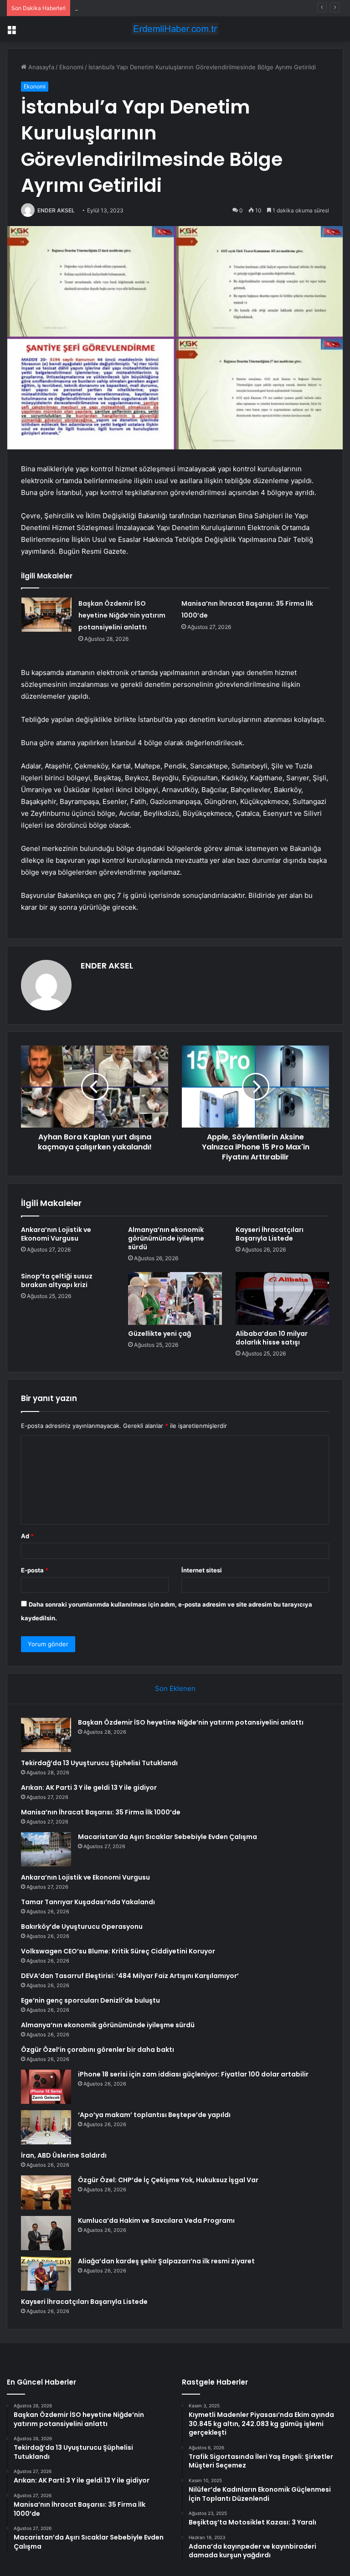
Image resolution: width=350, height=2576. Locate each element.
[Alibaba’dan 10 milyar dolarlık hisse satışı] (282, 1298)
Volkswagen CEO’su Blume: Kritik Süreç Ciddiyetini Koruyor (118, 1951)
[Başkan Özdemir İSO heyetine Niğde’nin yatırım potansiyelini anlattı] (46, 615)
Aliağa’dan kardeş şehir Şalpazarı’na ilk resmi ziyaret (166, 2261)
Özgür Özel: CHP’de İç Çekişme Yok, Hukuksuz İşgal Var (168, 2180)
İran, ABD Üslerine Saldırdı (64, 2155)
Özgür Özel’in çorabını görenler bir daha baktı (98, 2050)
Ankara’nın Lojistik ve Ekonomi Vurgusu (56, 1234)
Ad (27, 1536)
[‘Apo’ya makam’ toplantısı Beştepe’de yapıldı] (46, 2127)
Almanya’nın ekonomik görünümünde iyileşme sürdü (166, 1238)
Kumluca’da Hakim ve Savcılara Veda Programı (156, 2221)
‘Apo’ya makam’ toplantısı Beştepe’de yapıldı (154, 2115)
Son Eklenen (175, 1688)
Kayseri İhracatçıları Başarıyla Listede (270, 1234)
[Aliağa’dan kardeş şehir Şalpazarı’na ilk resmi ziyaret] (46, 2274)
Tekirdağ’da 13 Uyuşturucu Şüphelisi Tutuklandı (99, 1763)
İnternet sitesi (202, 1570)
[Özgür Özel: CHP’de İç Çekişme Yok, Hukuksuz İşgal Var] (46, 2192)
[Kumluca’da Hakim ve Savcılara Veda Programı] (46, 2233)
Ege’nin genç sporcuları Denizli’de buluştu (90, 2000)
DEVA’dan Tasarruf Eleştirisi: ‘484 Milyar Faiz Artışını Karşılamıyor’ (130, 1976)
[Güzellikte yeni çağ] (175, 1298)
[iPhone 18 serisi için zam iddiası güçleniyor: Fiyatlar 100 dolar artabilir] (46, 2087)
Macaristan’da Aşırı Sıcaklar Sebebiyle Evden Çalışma (167, 1837)
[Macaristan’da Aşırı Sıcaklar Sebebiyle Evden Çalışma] (46, 1849)
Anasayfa (40, 67)
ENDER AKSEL (56, 210)
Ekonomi (71, 67)
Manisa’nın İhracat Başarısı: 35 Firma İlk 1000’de (101, 1812)
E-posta (35, 1570)
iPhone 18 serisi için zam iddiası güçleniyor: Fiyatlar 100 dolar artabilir (193, 2074)
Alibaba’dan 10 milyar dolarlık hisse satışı (272, 1338)
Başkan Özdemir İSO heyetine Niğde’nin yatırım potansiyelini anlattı (122, 615)
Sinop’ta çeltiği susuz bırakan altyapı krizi (57, 1280)
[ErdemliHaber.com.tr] (175, 29)
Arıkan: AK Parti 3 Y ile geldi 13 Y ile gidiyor (136, 8)
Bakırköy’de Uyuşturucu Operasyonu (82, 1927)
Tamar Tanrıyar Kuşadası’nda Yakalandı (88, 1902)
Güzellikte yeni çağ (160, 1334)
